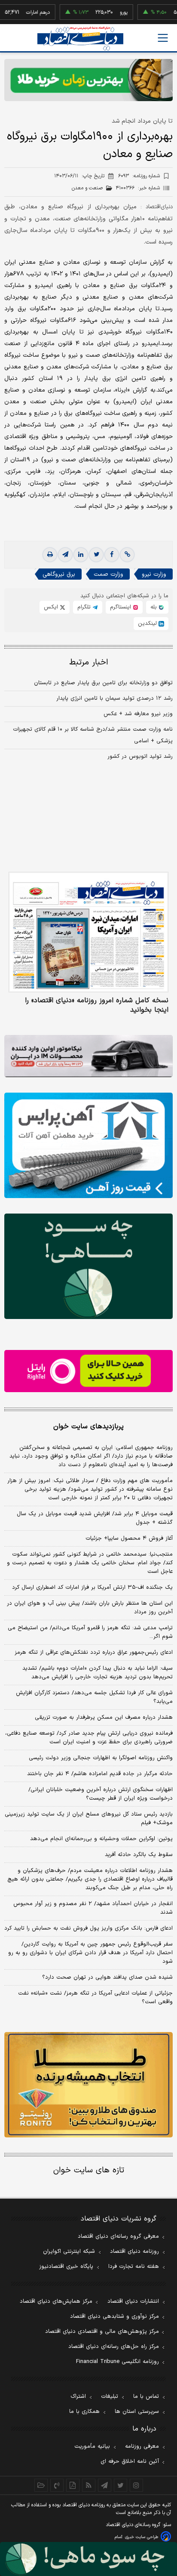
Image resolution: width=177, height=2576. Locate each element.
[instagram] (136, 2485)
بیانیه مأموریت (92, 2446)
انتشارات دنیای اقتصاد (133, 2301)
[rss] (89, 2485)
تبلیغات (110, 2397)
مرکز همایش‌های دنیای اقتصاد (56, 2301)
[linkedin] (81, 555)
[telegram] (65, 555)
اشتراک (78, 2397)
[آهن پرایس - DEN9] (88, 1145)
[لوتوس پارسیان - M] (88, 2559)
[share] (73, 2485)
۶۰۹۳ (139, 176)
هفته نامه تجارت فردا (134, 2267)
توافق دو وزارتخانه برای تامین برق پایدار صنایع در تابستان (103, 683)
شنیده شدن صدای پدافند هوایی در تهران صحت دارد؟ (107, 1977)
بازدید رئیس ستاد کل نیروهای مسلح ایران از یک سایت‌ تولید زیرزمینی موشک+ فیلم (89, 1819)
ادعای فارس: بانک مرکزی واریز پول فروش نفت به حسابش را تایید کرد (88, 1928)
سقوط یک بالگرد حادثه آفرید (139, 1855)
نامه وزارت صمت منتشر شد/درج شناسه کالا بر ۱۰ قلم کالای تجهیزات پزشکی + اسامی (93, 735)
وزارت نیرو (154, 574)
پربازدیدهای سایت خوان (88, 1427)
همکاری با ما (84, 2412)
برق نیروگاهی (59, 574)
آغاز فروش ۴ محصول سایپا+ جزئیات (129, 1538)
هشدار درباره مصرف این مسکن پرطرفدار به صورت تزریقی (104, 1717)
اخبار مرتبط (89, 663)
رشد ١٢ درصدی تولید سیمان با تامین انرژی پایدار (114, 698)
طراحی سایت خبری (142, 2537)
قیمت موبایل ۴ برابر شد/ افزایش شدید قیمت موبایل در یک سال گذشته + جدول (95, 1518)
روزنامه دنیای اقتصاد (134, 2252)
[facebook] (112, 555)
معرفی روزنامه (142, 2446)
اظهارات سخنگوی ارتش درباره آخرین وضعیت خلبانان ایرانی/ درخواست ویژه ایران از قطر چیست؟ (101, 1794)
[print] (50, 555)
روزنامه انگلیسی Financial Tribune (117, 2362)
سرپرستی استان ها (137, 2412)
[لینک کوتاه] (127, 555)
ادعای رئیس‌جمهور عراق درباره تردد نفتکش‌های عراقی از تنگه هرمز (94, 1652)
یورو (105, 12)
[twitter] (96, 555)
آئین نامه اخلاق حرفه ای (130, 2462)
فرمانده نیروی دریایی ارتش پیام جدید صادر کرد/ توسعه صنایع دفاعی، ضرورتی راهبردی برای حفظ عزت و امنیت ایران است (89, 1738)
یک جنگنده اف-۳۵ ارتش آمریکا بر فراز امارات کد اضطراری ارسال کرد (92, 1588)
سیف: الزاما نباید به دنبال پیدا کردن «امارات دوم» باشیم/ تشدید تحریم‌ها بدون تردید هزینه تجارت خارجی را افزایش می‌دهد (98, 1673)
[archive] (41, 2485)
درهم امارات (19, 12)
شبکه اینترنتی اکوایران (69, 2252)
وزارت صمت (108, 574)
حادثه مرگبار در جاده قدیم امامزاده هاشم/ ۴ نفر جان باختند (100, 1774)
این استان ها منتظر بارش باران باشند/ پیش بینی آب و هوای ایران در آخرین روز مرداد (90, 1608)
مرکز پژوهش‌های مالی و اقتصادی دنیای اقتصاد (102, 2332)
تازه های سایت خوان (89, 2170)
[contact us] (57, 2485)
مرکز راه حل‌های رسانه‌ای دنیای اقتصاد (114, 2347)
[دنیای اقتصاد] (80, 39)
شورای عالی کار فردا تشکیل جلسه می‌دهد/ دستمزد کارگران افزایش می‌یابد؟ (94, 1697)
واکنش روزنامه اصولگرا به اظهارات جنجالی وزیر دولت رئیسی (101, 1758)
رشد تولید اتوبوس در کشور (140, 757)
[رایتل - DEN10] (88, 1371)
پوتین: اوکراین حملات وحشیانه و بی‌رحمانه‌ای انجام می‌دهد (101, 1839)
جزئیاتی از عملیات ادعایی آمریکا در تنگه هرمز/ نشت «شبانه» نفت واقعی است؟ (95, 1998)
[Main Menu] (163, 38)
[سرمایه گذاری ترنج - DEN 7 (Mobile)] (88, 80)
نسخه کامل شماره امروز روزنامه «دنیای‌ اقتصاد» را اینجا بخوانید (97, 1005)
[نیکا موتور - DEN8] (88, 1056)
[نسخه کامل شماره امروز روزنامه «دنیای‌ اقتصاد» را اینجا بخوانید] (88, 932)
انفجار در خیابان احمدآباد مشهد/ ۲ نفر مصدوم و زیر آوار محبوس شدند (93, 1908)
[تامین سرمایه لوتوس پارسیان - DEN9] (88, 1266)
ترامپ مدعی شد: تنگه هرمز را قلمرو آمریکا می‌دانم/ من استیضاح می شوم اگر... (90, 1632)
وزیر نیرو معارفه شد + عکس (138, 714)
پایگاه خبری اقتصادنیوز (66, 2267)
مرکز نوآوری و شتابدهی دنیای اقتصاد (114, 2317)
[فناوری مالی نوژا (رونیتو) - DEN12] (88, 2085)
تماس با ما (146, 2397)
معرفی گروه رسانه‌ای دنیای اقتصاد (118, 2236)
